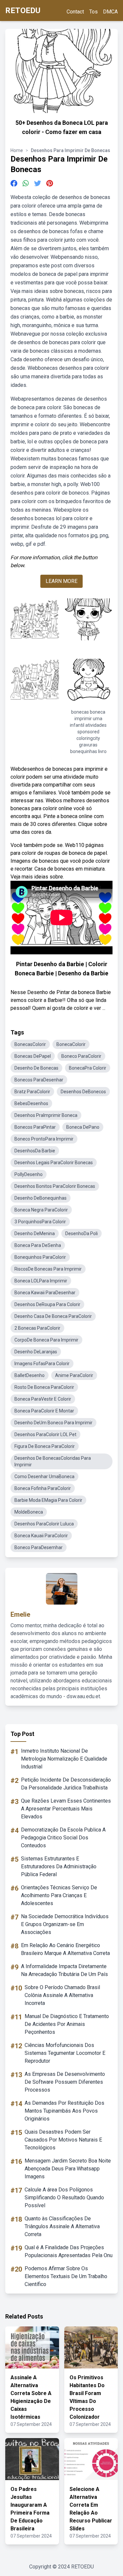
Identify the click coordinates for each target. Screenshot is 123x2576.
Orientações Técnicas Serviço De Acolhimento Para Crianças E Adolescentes (59, 1895)
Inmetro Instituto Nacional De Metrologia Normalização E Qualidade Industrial (64, 1759)
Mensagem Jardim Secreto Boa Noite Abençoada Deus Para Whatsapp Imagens (68, 2169)
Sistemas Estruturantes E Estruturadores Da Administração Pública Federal (59, 1866)
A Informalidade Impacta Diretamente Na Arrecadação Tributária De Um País (64, 1970)
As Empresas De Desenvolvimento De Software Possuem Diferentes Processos (65, 2082)
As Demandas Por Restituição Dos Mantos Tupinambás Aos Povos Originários (64, 2111)
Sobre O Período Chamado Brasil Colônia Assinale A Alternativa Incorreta (62, 1995)
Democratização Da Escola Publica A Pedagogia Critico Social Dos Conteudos (63, 1838)
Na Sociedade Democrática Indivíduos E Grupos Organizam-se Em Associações (65, 1924)
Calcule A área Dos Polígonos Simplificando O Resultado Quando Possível (64, 2198)
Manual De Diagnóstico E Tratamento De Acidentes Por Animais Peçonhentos (67, 2024)
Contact (75, 12)
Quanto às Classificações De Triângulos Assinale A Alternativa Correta (62, 2226)
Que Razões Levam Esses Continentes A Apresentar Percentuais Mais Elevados (66, 1809)
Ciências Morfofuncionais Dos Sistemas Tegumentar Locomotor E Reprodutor (65, 2053)
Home (17, 150)
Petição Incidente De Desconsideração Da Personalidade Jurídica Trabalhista (66, 1784)
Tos (93, 12)
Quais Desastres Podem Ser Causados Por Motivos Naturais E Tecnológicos (63, 2140)
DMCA (110, 12)
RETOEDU (23, 11)
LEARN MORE (61, 581)
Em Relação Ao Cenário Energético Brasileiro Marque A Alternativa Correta (65, 1949)
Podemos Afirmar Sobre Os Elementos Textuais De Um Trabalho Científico (66, 2276)
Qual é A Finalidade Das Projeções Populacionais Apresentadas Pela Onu (69, 2251)
